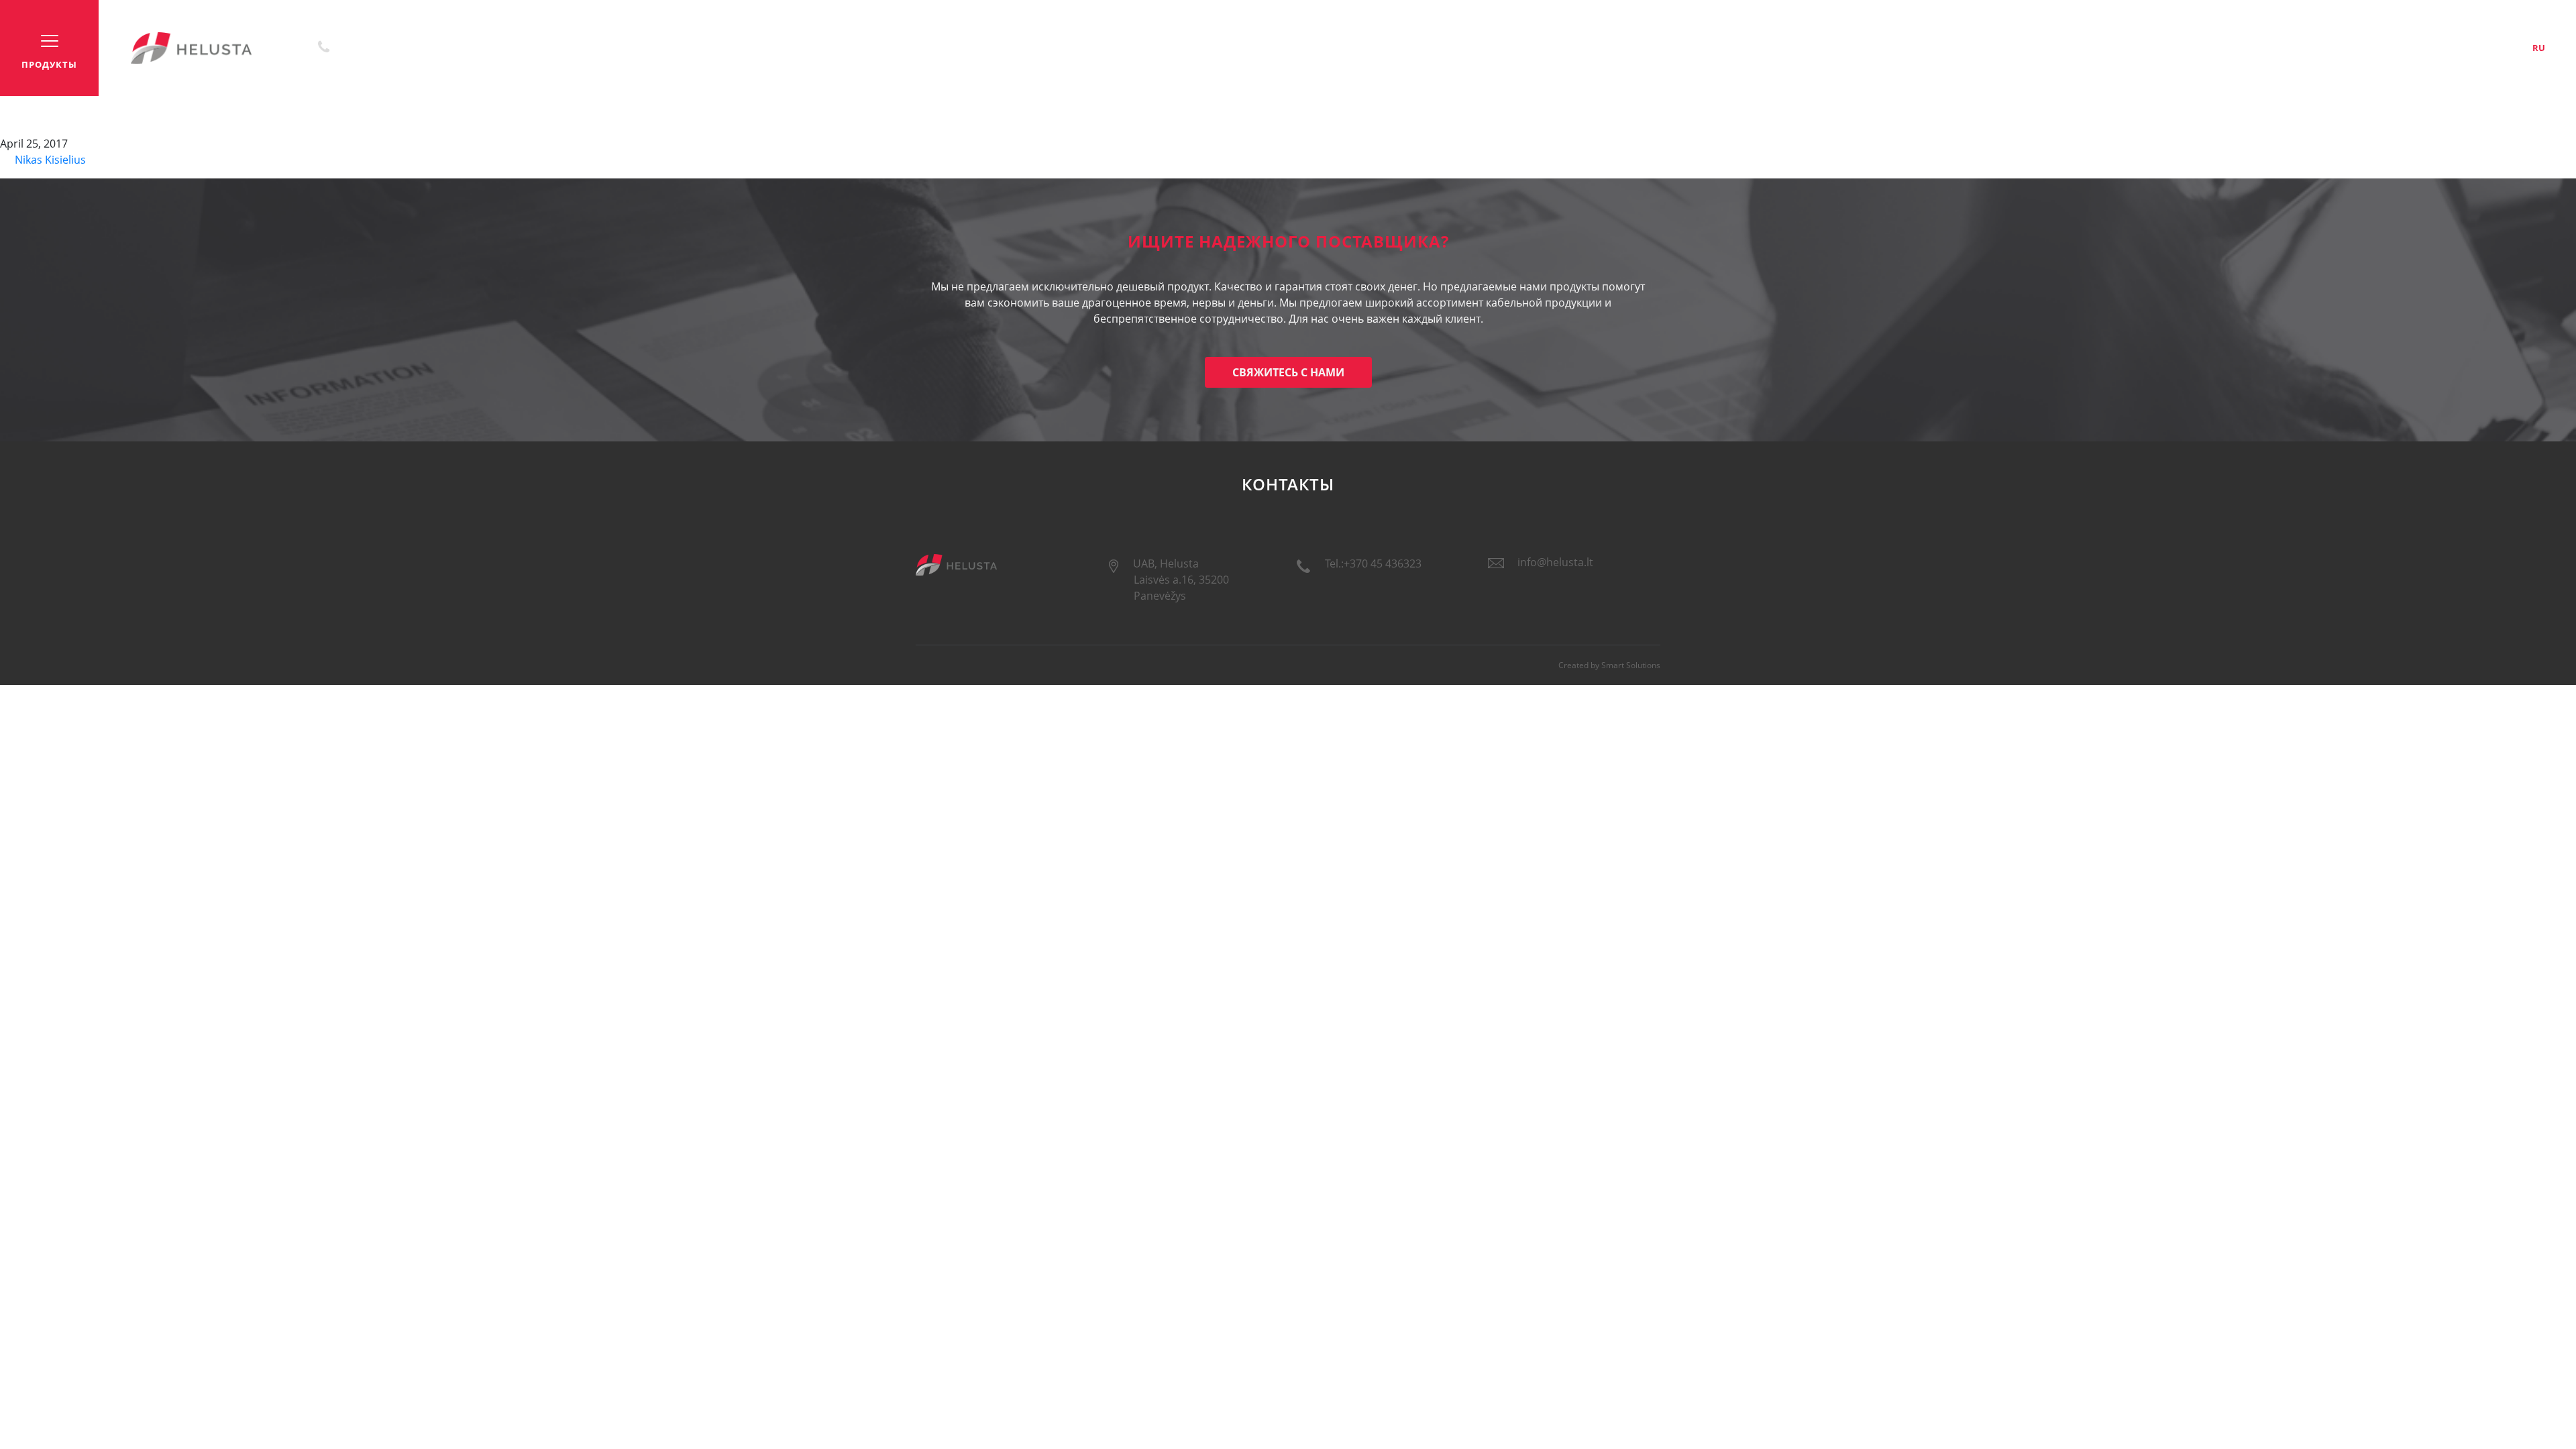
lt (2472, 48)
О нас (2361, 48)
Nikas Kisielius (49, 160)
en (2505, 48)
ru (2539, 48)
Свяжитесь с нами (1288, 372)
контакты (2408, 48)
